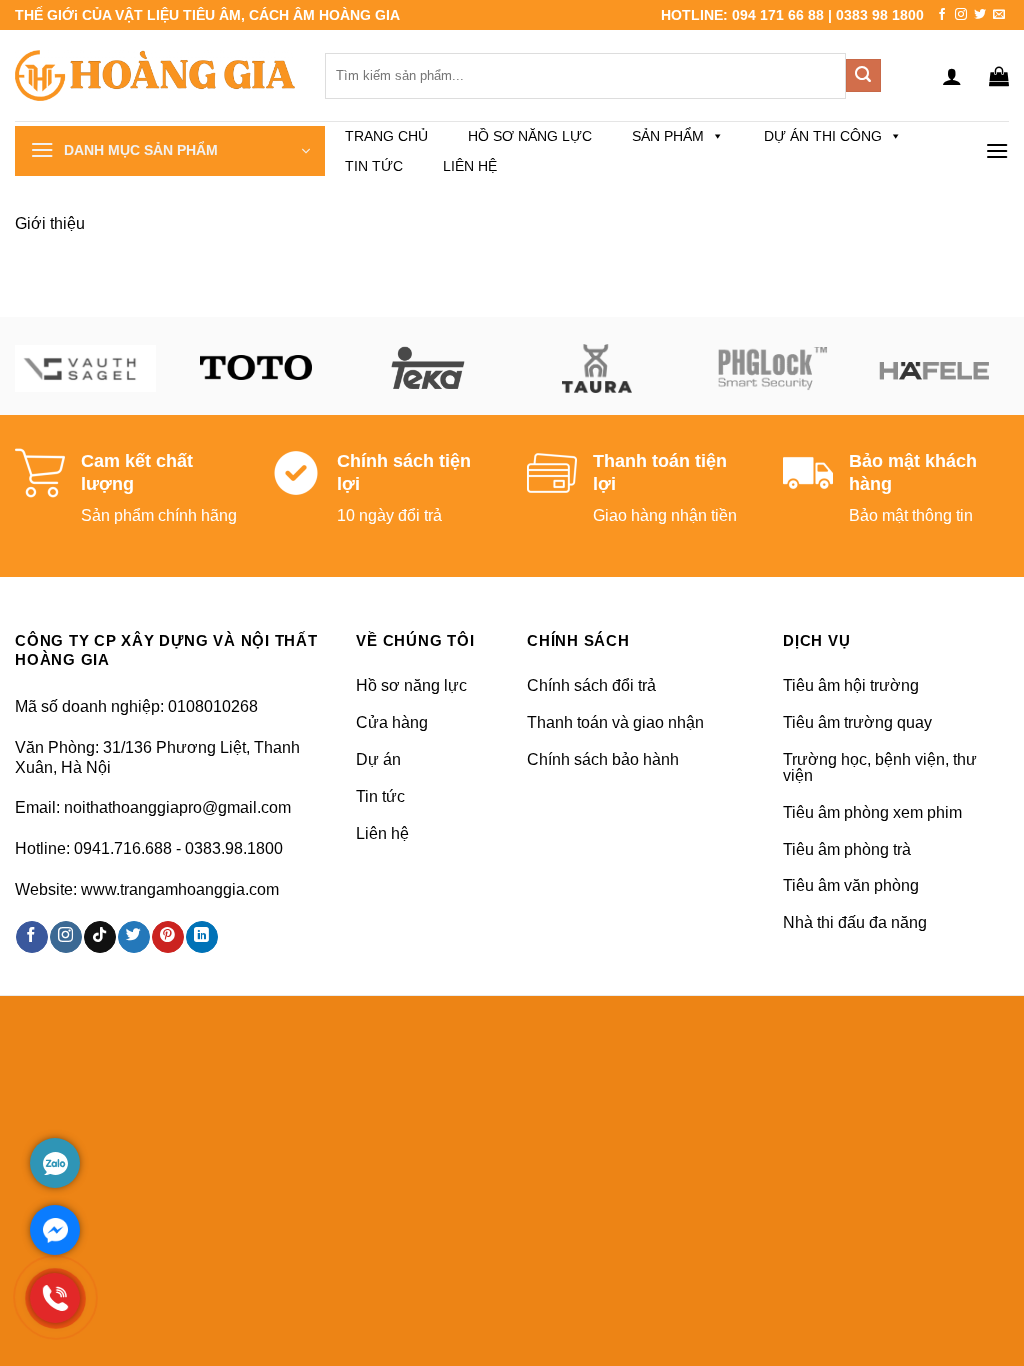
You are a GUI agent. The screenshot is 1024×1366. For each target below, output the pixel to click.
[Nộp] (863, 76)
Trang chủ (386, 136)
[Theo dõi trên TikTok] (99, 937)
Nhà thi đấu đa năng (855, 922)
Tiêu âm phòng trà (847, 849)
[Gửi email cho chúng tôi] (999, 15)
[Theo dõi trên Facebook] (942, 15)
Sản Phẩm (668, 136)
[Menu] (997, 150)
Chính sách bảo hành (603, 759)
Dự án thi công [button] (823, 136)
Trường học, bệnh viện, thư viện (880, 767)
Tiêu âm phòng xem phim (872, 812)
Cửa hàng (392, 722)
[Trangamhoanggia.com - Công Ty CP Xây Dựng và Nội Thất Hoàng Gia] (155, 75)
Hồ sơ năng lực (530, 136)
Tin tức (374, 166)
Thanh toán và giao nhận (615, 722)
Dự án (378, 759)
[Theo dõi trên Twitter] (980, 15)
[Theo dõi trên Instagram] (961, 15)
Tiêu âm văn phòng (851, 885)
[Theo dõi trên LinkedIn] (201, 937)
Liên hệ (470, 166)
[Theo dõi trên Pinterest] (167, 937)
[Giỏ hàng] (999, 76)
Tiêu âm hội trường (851, 685)
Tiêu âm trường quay (857, 722)
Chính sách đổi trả (591, 685)
